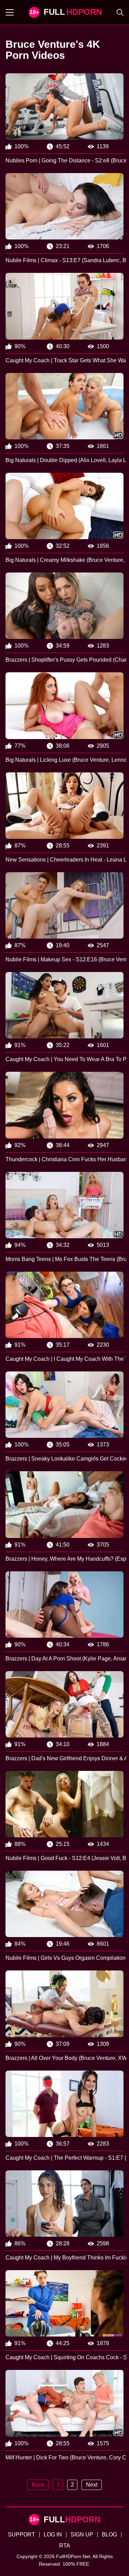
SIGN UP (82, 2535)
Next (92, 2485)
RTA (65, 2546)
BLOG (109, 2535)
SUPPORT (21, 2535)
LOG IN (53, 2535)
